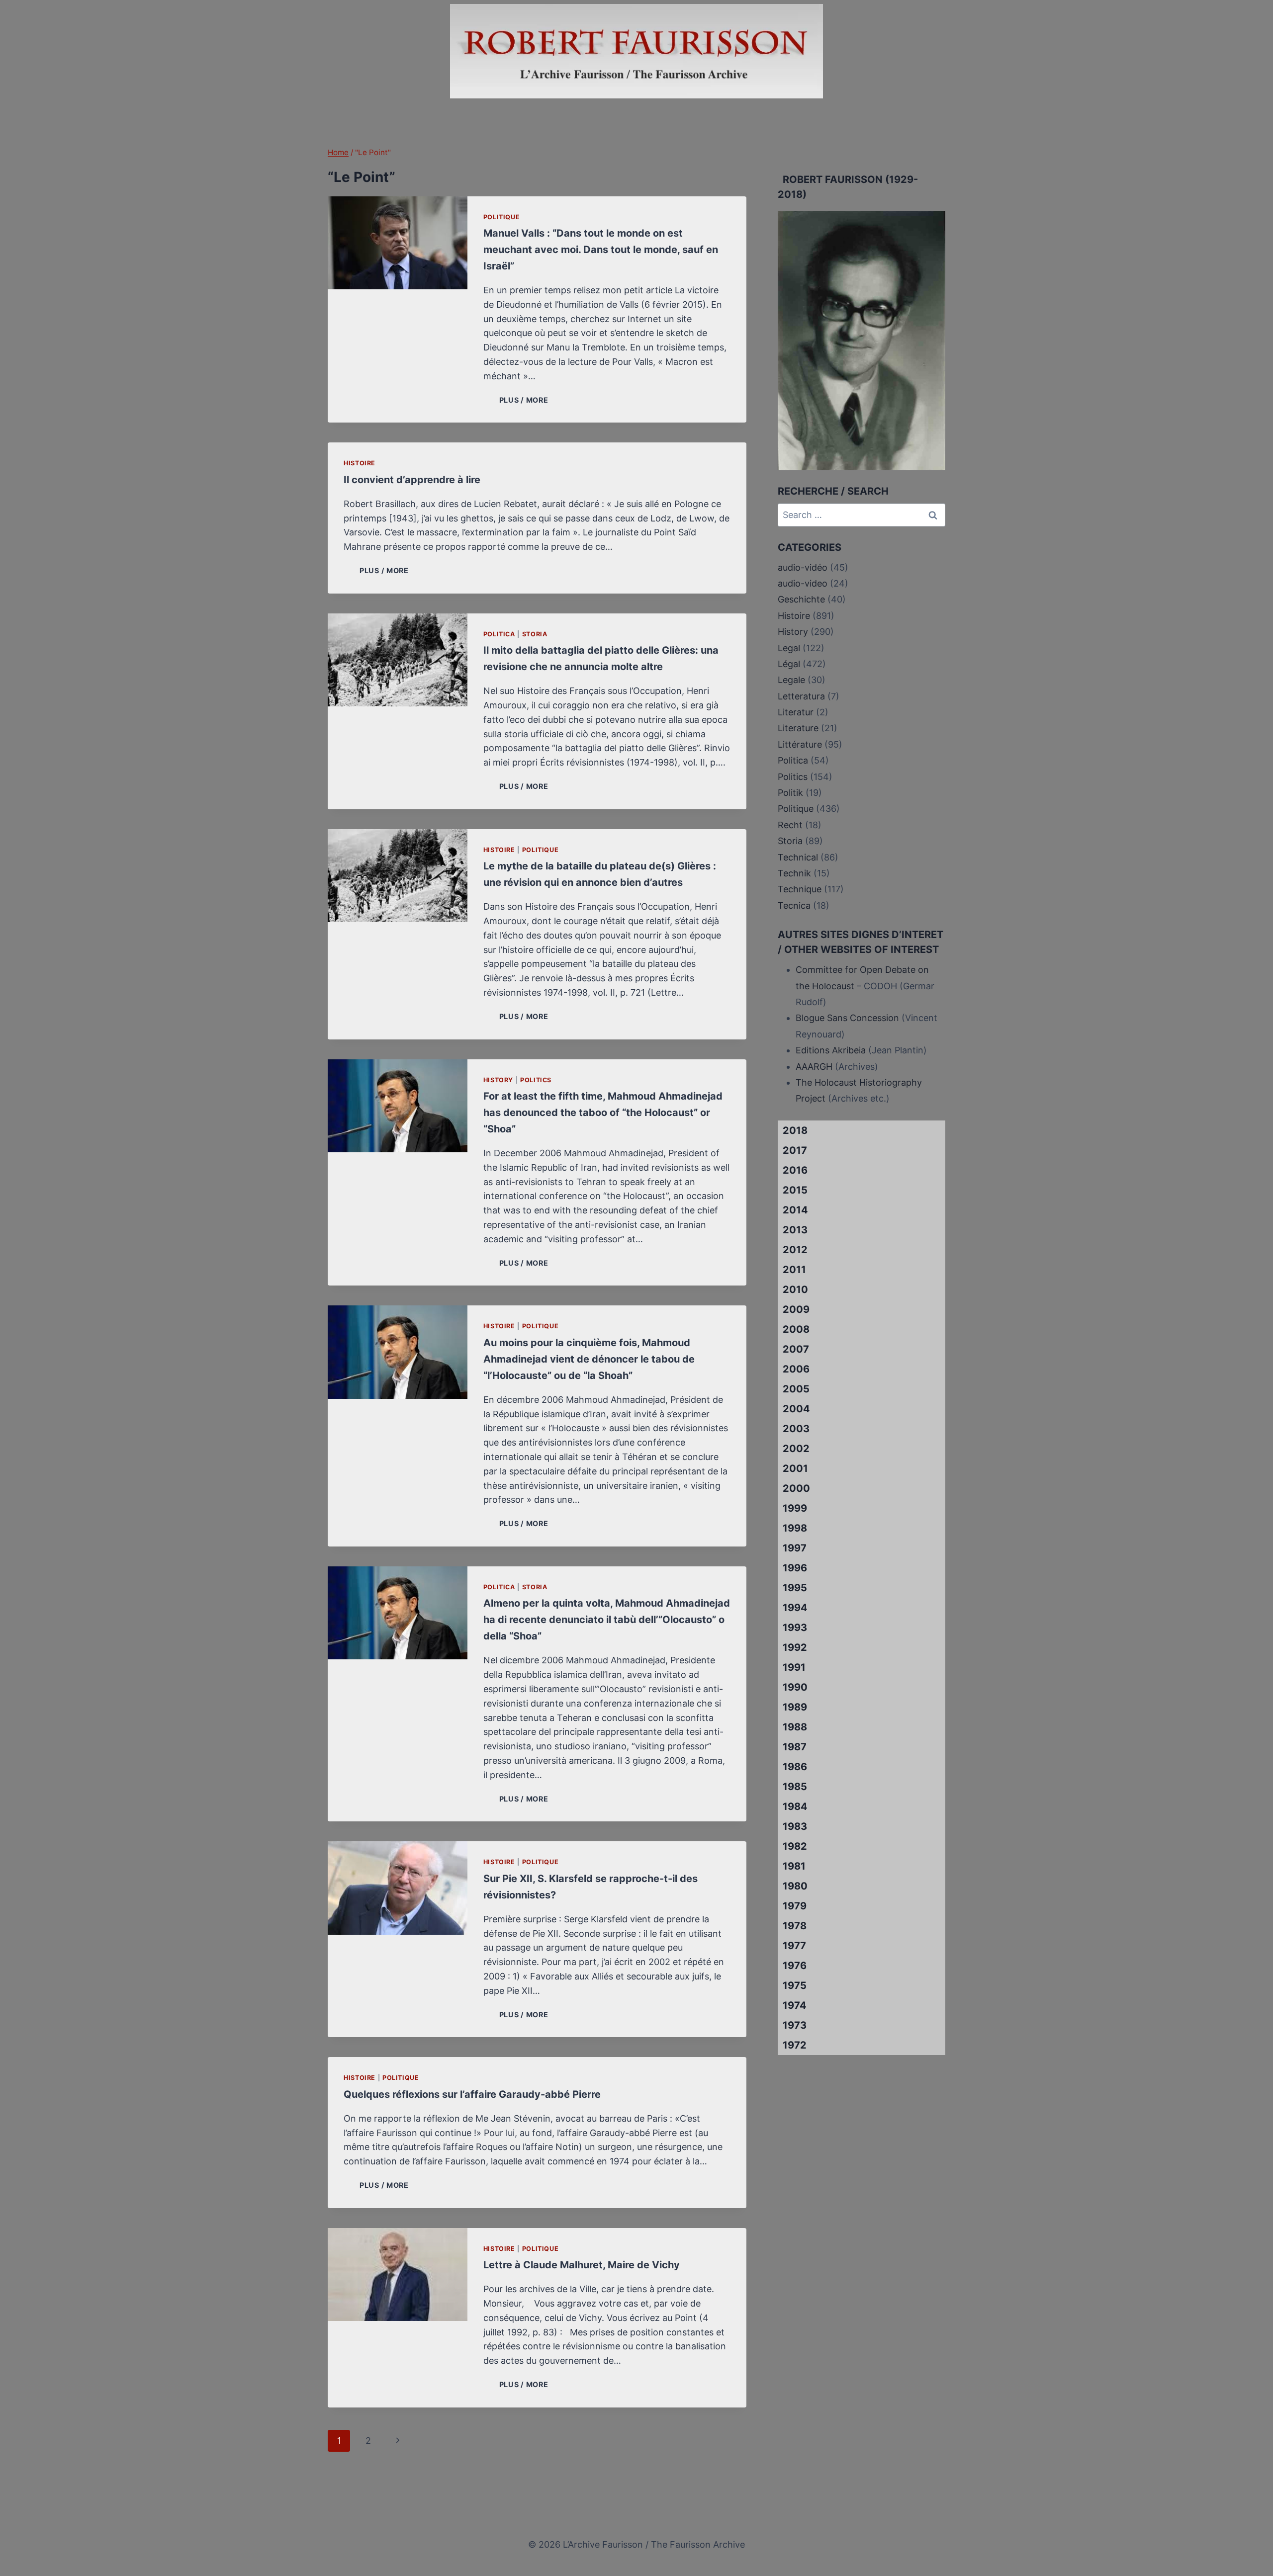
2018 (795, 1130)
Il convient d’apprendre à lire (412, 480)
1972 (795, 2045)
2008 (796, 1329)
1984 (795, 1806)
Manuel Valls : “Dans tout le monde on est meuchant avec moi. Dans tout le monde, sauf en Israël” (601, 250)
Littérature (800, 744)
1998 (795, 1528)
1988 (795, 1727)
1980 (795, 1886)
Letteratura (801, 696)
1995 (795, 1588)
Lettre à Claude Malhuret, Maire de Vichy (582, 2265)
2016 (795, 1170)
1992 (795, 1647)
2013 (795, 1230)
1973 (795, 2025)
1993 (795, 1628)
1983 (795, 1826)
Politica (499, 634)
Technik (794, 873)
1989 (795, 1707)
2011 (794, 1270)
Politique (502, 217)
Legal (789, 648)
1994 (795, 1608)
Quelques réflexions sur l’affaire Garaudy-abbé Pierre (472, 2094)
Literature (798, 728)
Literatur (796, 712)
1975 (795, 1985)
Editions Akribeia (831, 1050)
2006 (796, 1369)
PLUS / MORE (526, 400)
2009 (796, 1309)
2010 (795, 1289)
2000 (796, 1488)
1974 (795, 2005)
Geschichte (801, 599)
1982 (795, 1846)
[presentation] (398, 243)
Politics (536, 1080)
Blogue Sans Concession (847, 1018)
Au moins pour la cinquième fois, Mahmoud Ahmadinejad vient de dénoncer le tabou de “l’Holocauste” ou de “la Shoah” (589, 1359)
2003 (796, 1429)
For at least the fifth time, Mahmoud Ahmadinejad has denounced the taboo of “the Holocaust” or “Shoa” (603, 1113)
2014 (795, 1210)
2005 (796, 1389)
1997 (795, 1548)
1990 (795, 1687)
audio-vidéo (803, 567)
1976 (795, 1966)
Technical (798, 857)
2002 (796, 1449)
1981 (794, 1866)
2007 (796, 1349)
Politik (790, 793)
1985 (795, 1787)
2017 (795, 1150)
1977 (794, 1946)
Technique (800, 889)
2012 (795, 1250)
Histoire (360, 463)
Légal (789, 664)
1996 (795, 1568)
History (498, 1080)
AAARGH (814, 1067)
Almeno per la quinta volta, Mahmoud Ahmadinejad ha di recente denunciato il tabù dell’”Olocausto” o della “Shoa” (607, 1620)
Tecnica (794, 905)
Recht (790, 825)
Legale (791, 680)
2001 (795, 1468)
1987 (795, 1747)
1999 (795, 1508)
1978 (795, 1926)
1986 (795, 1767)
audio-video (803, 583)
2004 (796, 1409)
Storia (535, 634)
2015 (795, 1190)
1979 (795, 1906)
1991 (794, 1667)
